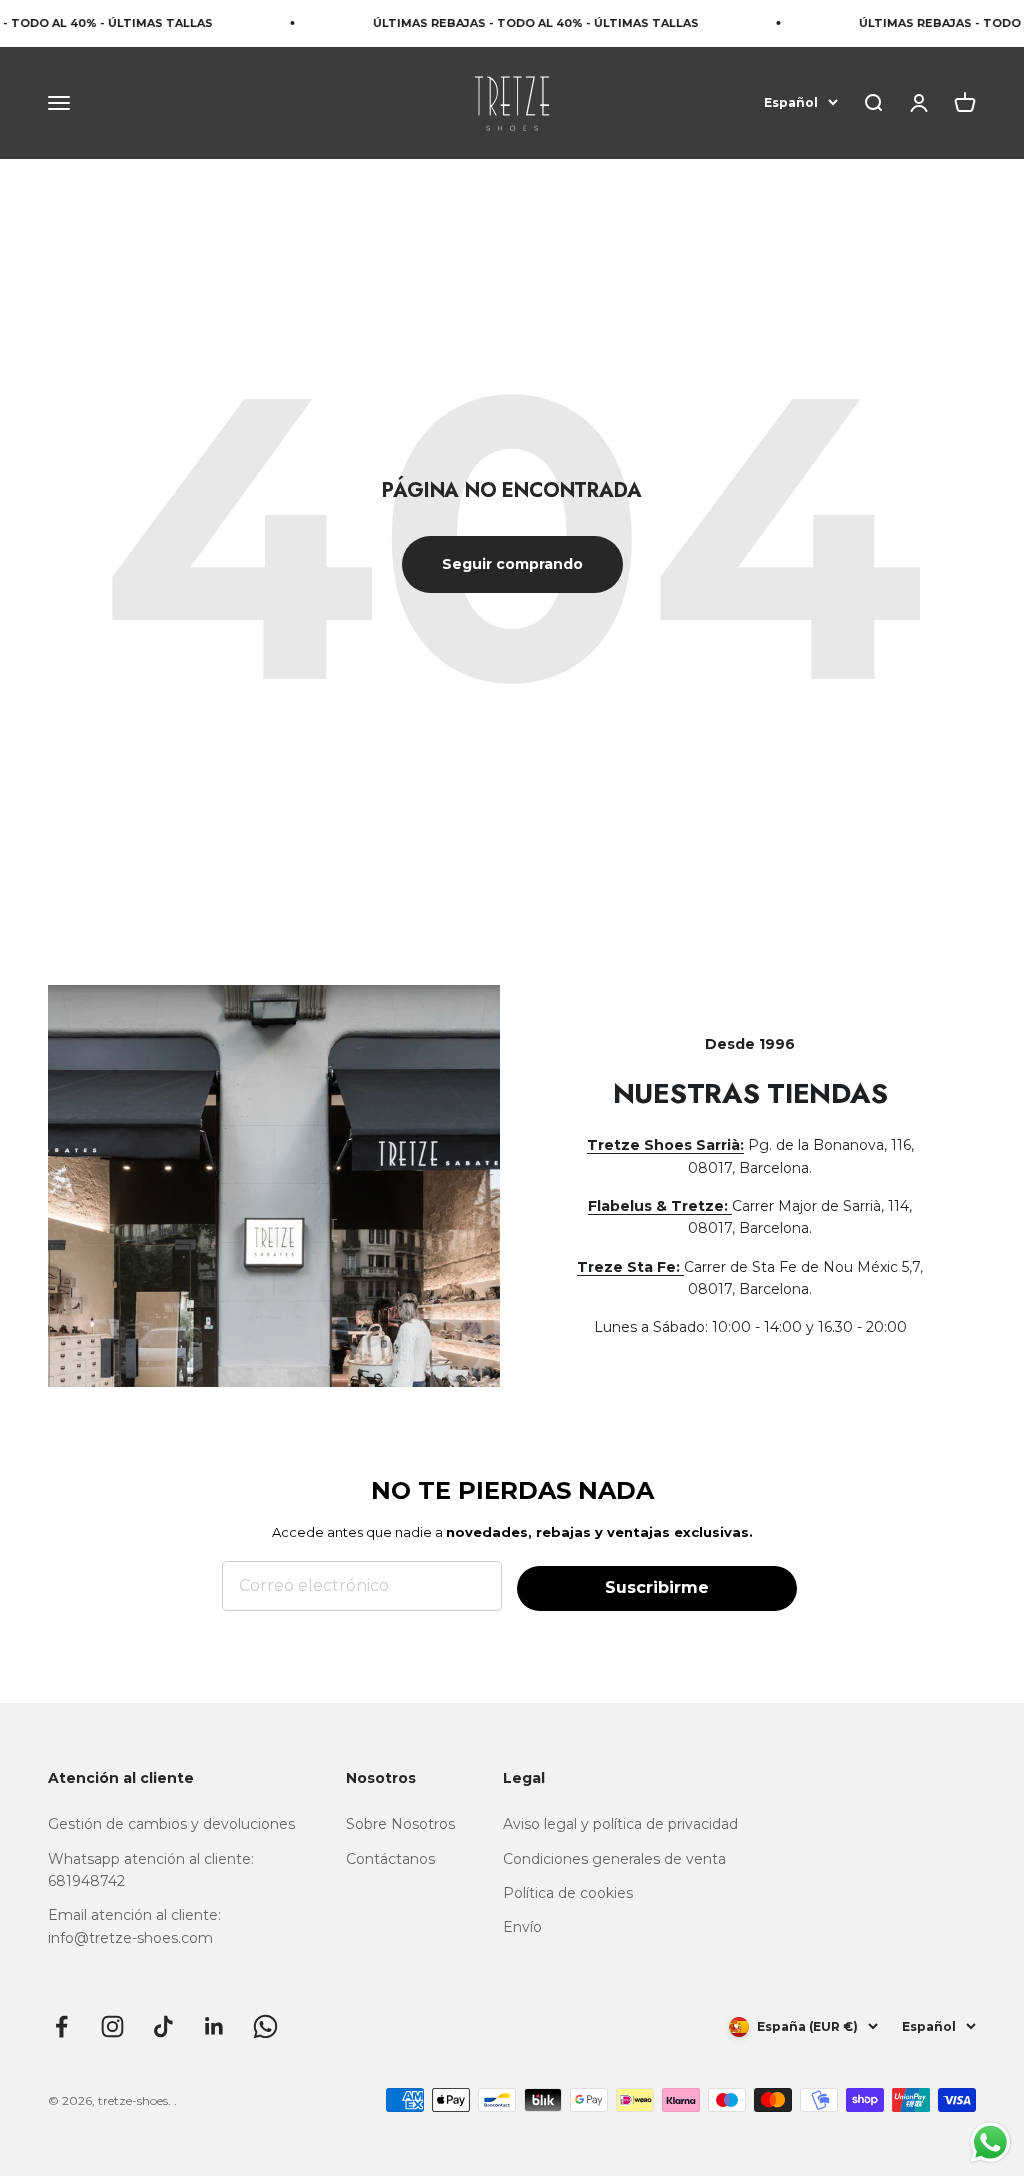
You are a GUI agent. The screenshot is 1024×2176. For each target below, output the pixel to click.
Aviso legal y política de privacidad (620, 1824)
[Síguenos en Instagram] (112, 2026)
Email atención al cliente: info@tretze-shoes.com (134, 1926)
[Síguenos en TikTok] (163, 2026)
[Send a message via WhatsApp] (990, 2142)
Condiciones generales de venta (614, 1859)
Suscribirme (657, 1587)
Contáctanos (390, 1859)
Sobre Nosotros (400, 1824)
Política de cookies (568, 1893)
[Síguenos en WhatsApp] (265, 2026)
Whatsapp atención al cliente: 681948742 (151, 1870)
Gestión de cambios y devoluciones (171, 1824)
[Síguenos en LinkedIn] (214, 2026)
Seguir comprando (512, 564)
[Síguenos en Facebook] (61, 2026)
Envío (522, 1927)
